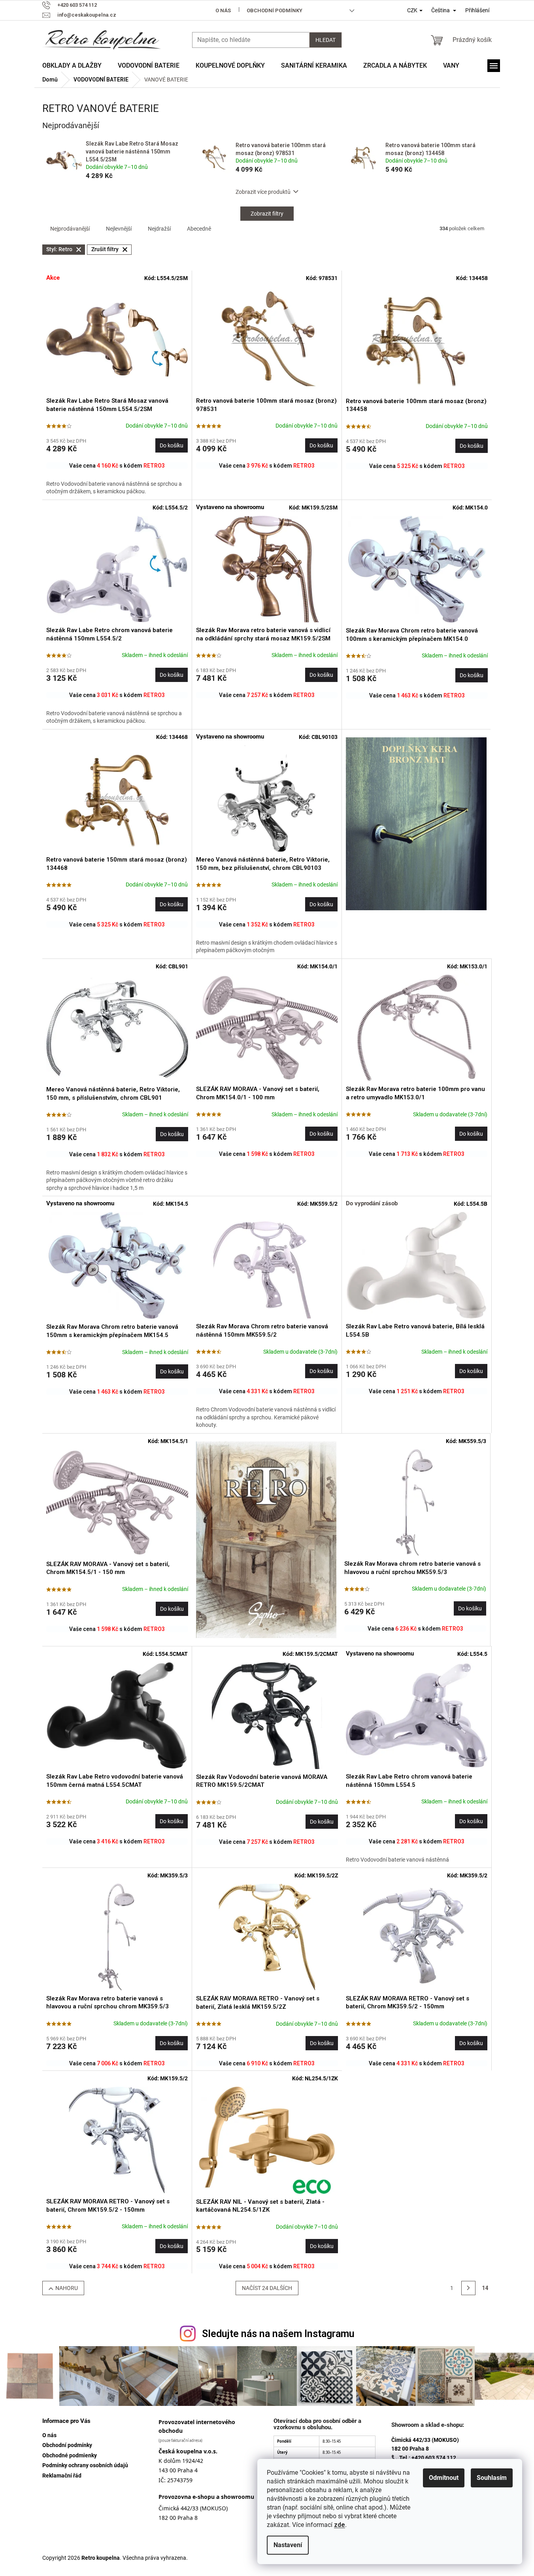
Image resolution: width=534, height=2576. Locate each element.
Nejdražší (159, 229)
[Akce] (117, 340)
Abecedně (199, 229)
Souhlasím (492, 2478)
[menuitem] (72, 66)
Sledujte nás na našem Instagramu (278, 2334)
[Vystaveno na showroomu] (267, 569)
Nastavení (288, 2545)
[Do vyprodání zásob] (417, 1265)
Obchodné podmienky (70, 2455)
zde (340, 2525)
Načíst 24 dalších (267, 2288)
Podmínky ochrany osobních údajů (85, 2465)
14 (485, 2288)
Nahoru (67, 2288)
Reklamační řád (62, 2476)
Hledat (325, 40)
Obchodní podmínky (275, 10)
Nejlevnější (119, 229)
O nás (223, 10)
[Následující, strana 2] (468, 2288)
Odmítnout (444, 2478)
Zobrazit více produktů (263, 192)
